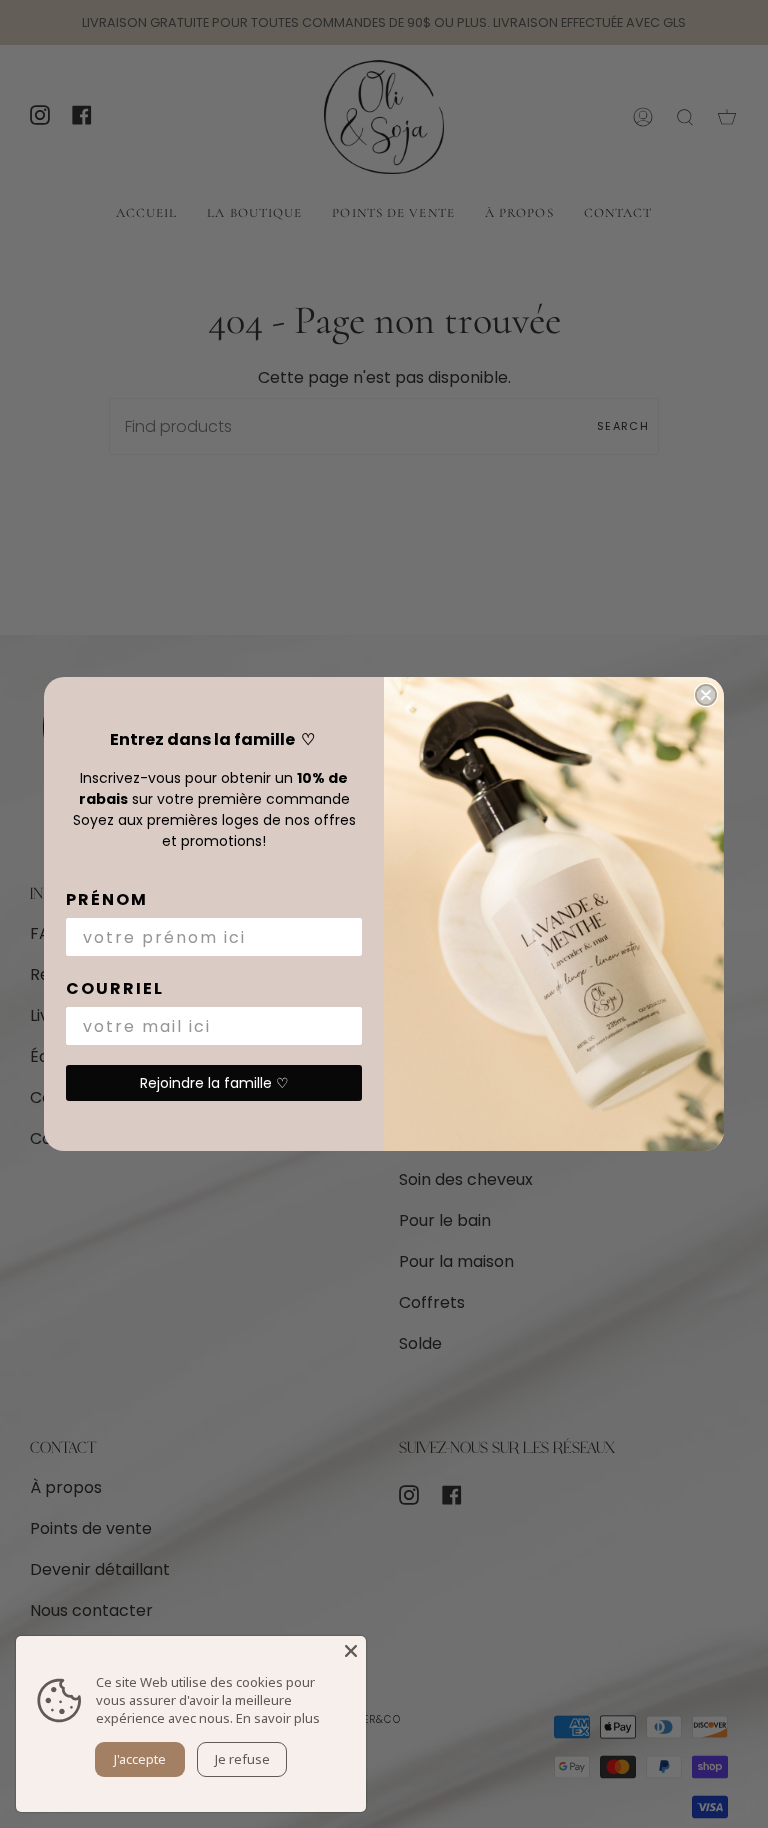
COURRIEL (115, 988)
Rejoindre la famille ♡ (214, 1083)
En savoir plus (278, 1718)
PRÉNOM (107, 899)
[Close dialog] (706, 695)
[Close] (351, 1651)
